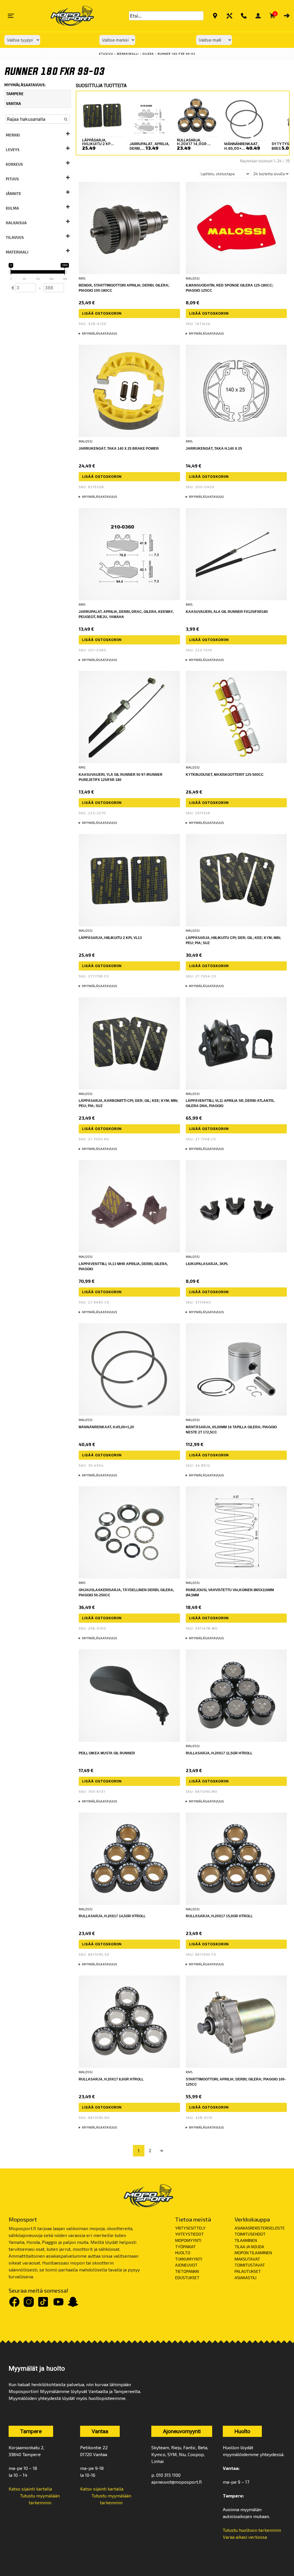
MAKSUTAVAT (247, 2259)
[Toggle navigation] (11, 16)
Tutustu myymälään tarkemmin (40, 2499)
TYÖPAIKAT (185, 2247)
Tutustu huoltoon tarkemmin (252, 2530)
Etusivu (106, 54)
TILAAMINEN (246, 2240)
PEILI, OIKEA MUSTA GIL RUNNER (107, 1753)
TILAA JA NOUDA (249, 2247)
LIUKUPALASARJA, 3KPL (207, 1264)
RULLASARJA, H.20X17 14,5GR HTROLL (112, 1916)
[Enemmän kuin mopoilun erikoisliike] (67, 16)
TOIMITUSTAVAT (250, 2265)
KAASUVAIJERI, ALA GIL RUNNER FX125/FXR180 (227, 612)
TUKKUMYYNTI (189, 2259)
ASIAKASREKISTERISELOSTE (260, 2228)
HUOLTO (183, 2253)
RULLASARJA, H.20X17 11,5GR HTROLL (219, 1753)
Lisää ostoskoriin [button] (102, 313)
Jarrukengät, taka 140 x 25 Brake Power (119, 449)
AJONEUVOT (186, 2265)
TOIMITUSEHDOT (250, 2234)
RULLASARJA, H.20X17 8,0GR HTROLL (111, 2079)
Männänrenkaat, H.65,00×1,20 (106, 1427)
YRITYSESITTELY (190, 2228)
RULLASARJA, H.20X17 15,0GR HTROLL (219, 1916)
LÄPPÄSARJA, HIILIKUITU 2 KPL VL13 (110, 938)
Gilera (148, 54)
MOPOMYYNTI (188, 2240)
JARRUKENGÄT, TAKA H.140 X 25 (214, 449)
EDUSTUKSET (187, 2278)
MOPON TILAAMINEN (253, 2253)
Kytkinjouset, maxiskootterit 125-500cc (225, 775)
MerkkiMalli (128, 54)
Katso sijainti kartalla (30, 2489)
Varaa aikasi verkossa (245, 2537)
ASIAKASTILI (245, 2278)
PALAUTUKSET (248, 2271)
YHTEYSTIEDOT (189, 2234)
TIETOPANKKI (187, 2271)
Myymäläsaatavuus (100, 333)
